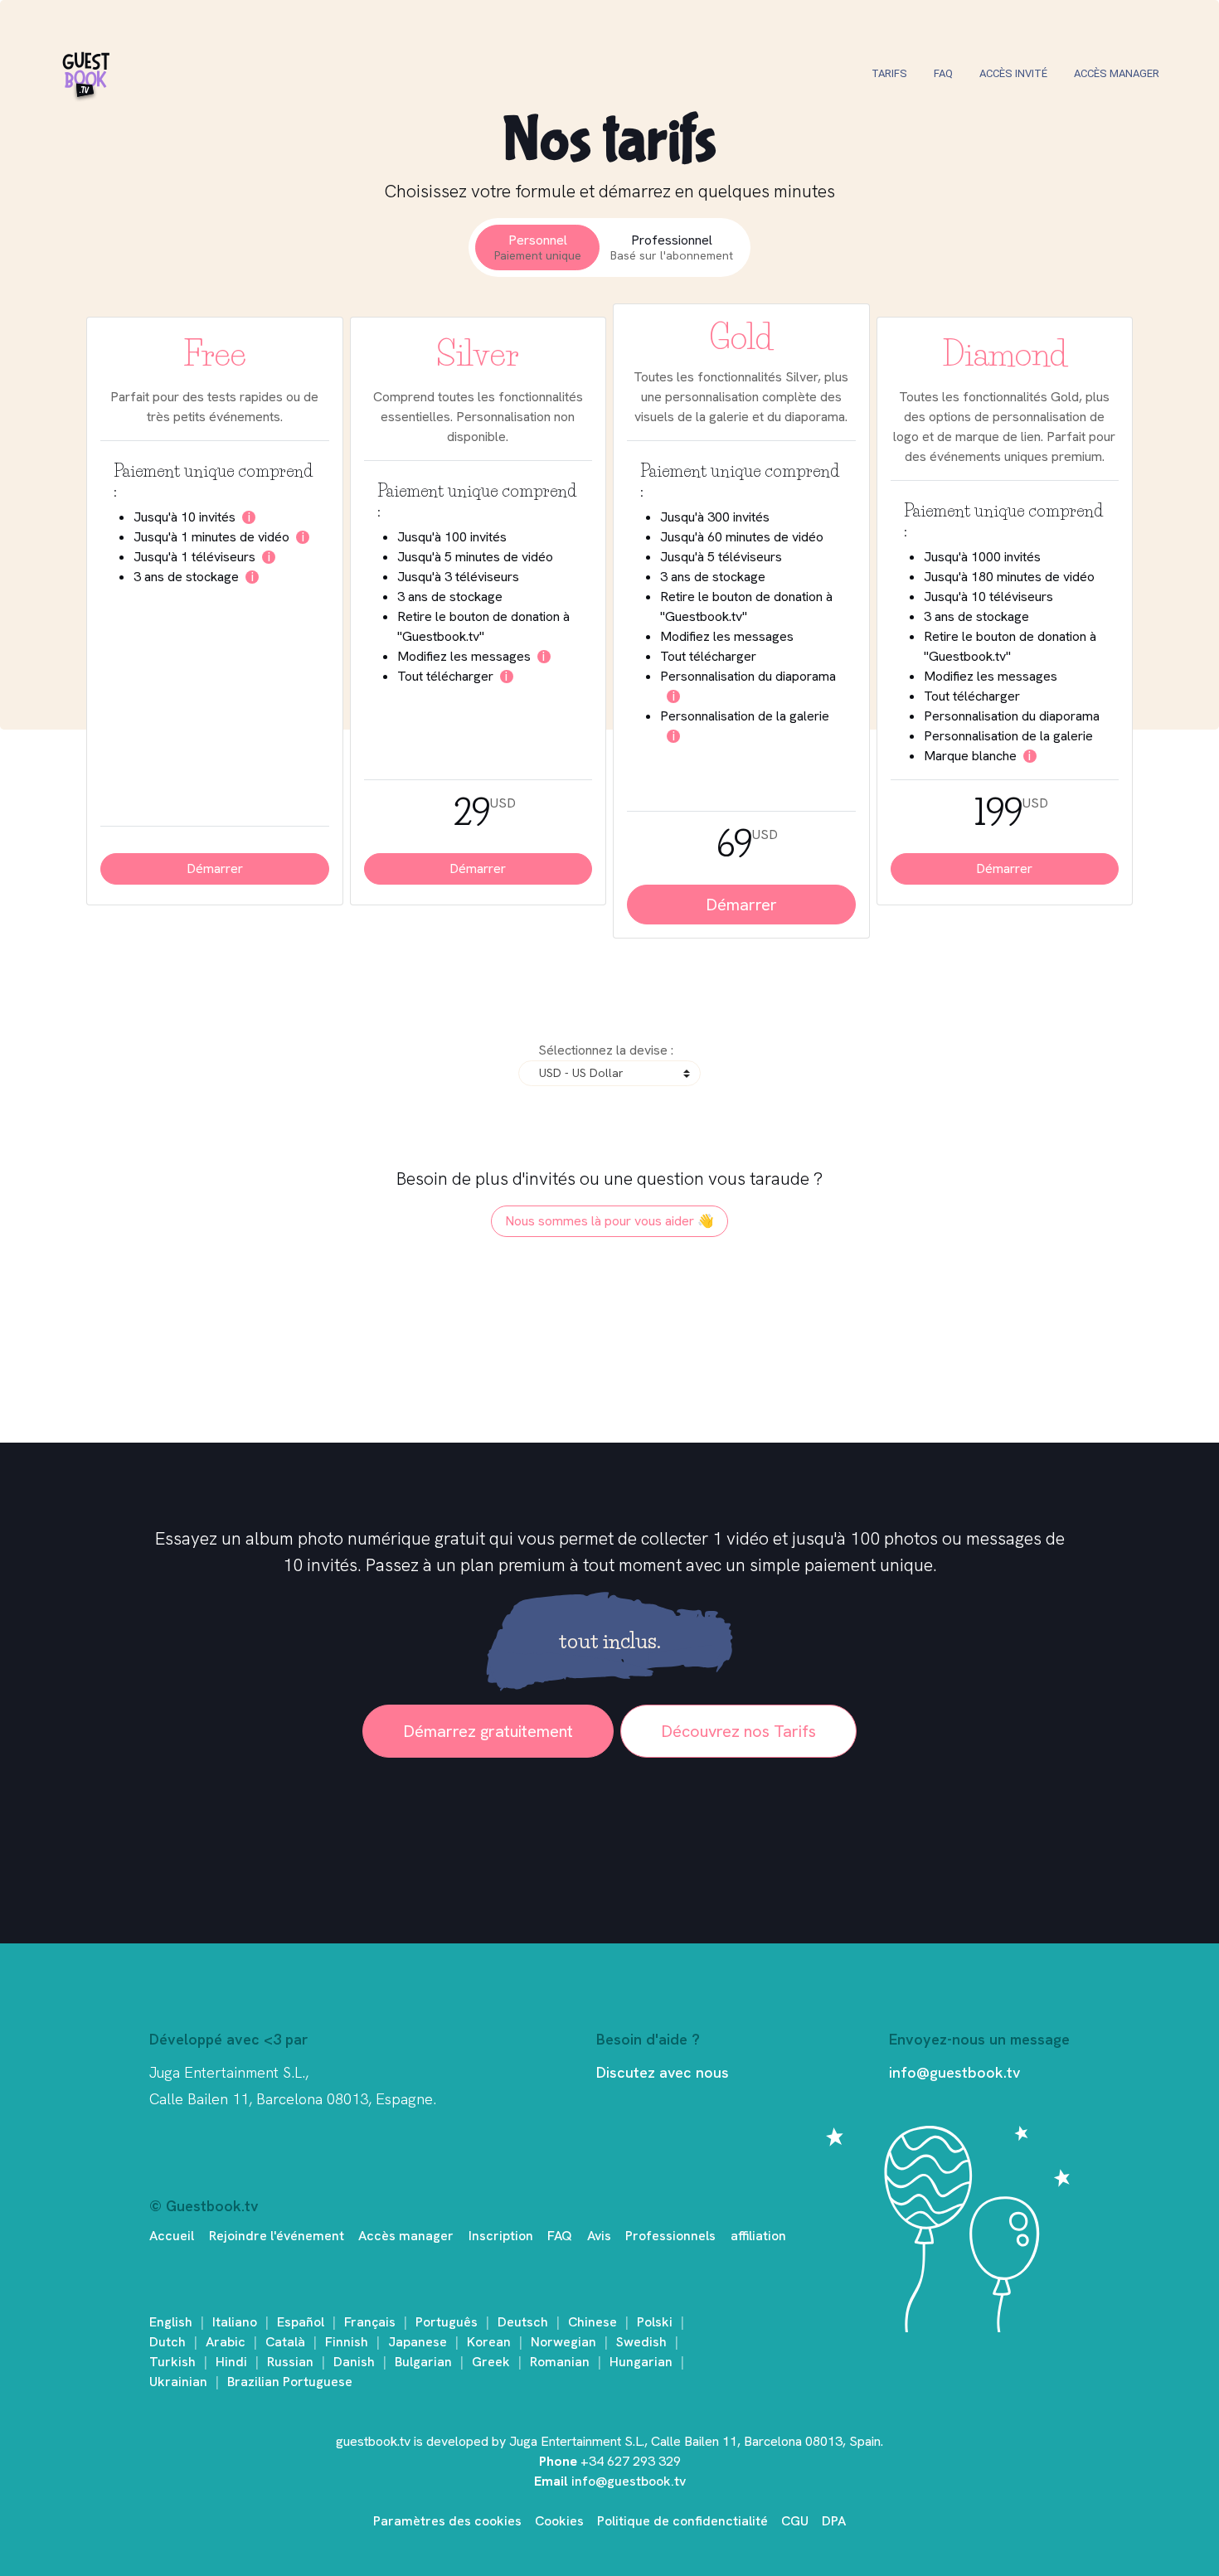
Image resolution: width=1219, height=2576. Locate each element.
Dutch (168, 2342)
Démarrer (215, 868)
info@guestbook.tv (954, 2072)
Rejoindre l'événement (277, 2236)
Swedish (641, 2342)
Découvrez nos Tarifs (738, 1731)
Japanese (418, 2342)
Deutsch (523, 2322)
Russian (290, 2362)
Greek (491, 2362)
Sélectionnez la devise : (606, 1050)
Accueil (172, 2236)
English (171, 2322)
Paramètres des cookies (447, 2521)
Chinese (593, 2322)
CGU (795, 2521)
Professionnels (670, 2236)
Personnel (538, 247)
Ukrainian (178, 2382)
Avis (599, 2236)
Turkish (172, 2362)
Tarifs (889, 73)
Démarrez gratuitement (488, 1731)
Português (447, 2322)
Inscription (501, 2236)
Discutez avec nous (663, 2072)
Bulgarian (423, 2362)
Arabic (226, 2342)
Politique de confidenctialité (682, 2521)
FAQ (943, 73)
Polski (655, 2322)
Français (370, 2322)
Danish (354, 2362)
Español (301, 2322)
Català (285, 2342)
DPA (834, 2521)
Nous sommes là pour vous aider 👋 (609, 1221)
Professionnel (672, 247)
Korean (489, 2342)
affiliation (758, 2236)
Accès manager (1117, 73)
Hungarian (641, 2362)
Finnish (347, 2342)
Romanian (560, 2362)
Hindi (231, 2362)
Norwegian (563, 2342)
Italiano (235, 2322)
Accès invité (1013, 73)
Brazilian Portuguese (290, 2382)
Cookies (559, 2521)
